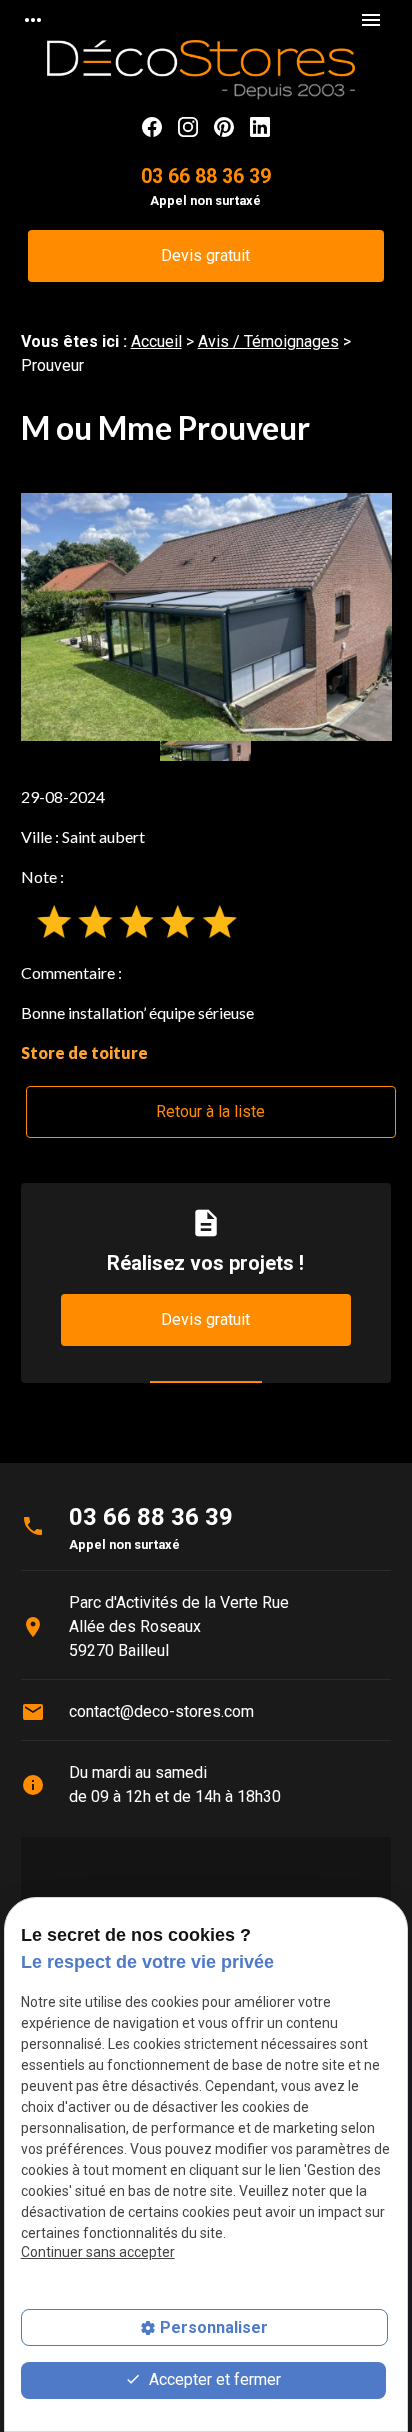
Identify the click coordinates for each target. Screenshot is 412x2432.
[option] (206, 616)
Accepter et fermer (213, 2379)
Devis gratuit (205, 255)
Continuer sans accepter (98, 2252)
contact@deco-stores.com (161, 1711)
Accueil (156, 341)
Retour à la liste (210, 1111)
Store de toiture (84, 1052)
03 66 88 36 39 (206, 176)
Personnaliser (214, 2327)
